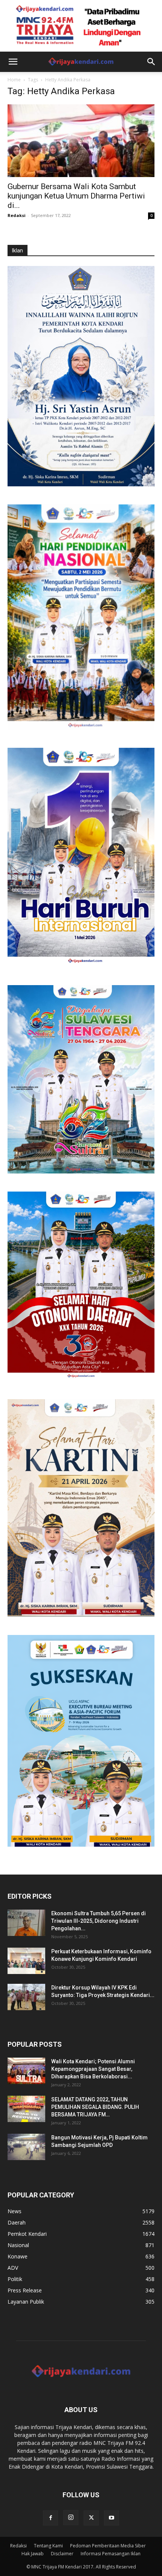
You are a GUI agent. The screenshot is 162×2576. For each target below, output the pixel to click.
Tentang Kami (48, 2546)
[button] (13, 62)
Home (14, 80)
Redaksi (17, 215)
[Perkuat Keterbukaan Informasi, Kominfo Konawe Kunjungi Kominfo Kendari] (26, 1961)
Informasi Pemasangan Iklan (111, 2554)
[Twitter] (91, 2518)
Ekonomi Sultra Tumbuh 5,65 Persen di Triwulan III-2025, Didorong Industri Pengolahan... (99, 1921)
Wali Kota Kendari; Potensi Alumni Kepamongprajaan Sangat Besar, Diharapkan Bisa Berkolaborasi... (93, 2069)
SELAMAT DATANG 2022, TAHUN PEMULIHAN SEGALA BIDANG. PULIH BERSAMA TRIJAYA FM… (95, 2107)
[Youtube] (112, 2518)
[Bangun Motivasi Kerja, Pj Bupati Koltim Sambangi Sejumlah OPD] (26, 2147)
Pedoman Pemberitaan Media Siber (108, 2546)
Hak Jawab (33, 2554)
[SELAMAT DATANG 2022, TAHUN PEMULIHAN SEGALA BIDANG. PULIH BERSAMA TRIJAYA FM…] (26, 2109)
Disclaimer (62, 2554)
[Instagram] (71, 2518)
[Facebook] (50, 2518)
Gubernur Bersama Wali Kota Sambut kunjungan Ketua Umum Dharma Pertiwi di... (76, 196)
